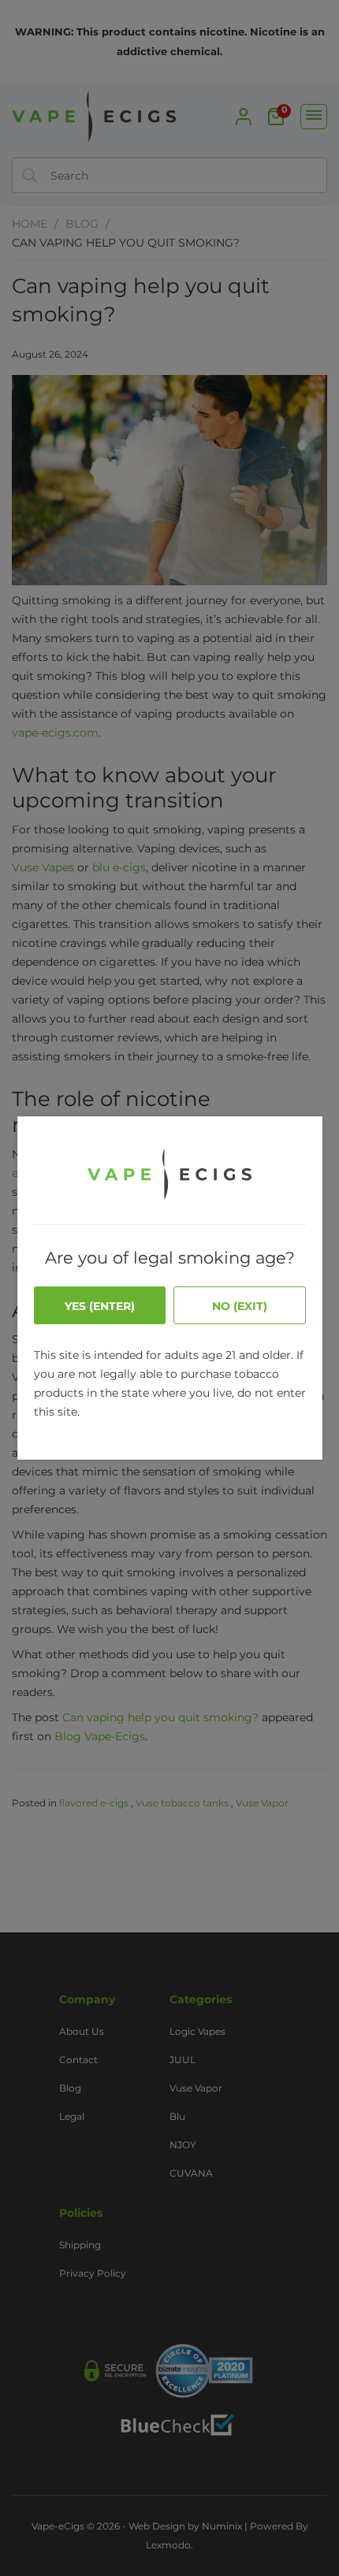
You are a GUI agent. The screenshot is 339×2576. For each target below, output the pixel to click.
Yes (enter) (100, 1306)
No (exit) (240, 1306)
